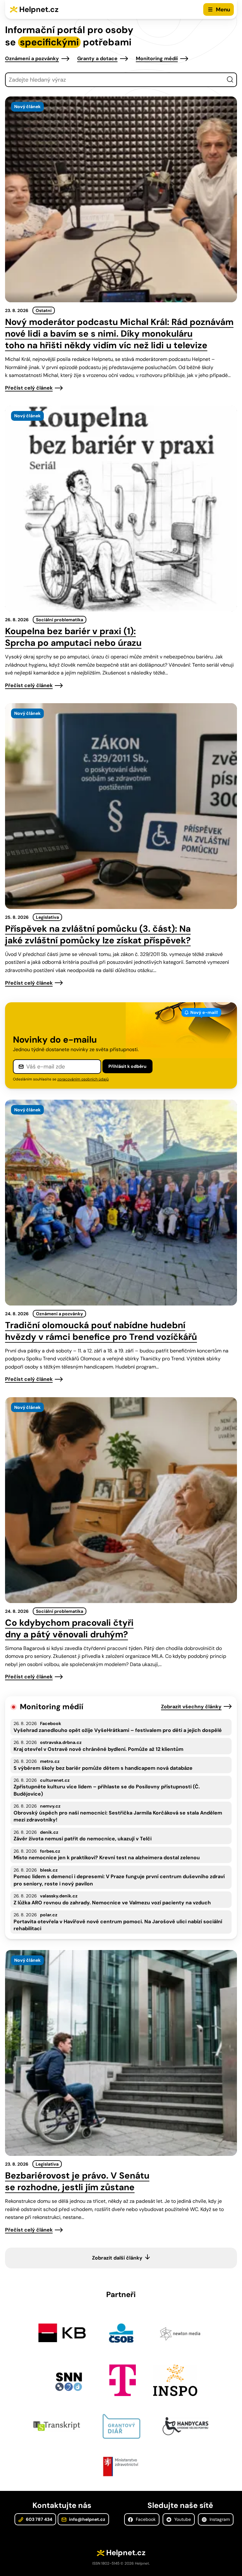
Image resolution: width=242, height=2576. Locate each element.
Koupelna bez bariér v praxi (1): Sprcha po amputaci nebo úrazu (73, 637)
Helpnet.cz (39, 9)
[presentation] (121, 199)
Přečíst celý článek (29, 388)
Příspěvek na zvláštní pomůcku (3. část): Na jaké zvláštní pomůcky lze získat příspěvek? (98, 935)
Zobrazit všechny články (191, 1707)
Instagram (219, 2519)
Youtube (182, 2519)
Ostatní (44, 310)
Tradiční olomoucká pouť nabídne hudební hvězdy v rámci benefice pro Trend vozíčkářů (101, 1331)
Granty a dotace (97, 58)
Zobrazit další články (117, 2258)
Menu (223, 9)
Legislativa (47, 917)
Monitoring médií (157, 58)
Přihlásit (127, 1066)
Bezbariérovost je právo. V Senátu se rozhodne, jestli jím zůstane (77, 2181)
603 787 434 (39, 2519)
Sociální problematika (60, 620)
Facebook (145, 2519)
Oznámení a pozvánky (32, 58)
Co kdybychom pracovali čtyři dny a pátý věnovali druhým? (69, 1629)
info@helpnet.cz (87, 2519)
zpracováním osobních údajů (83, 1079)
